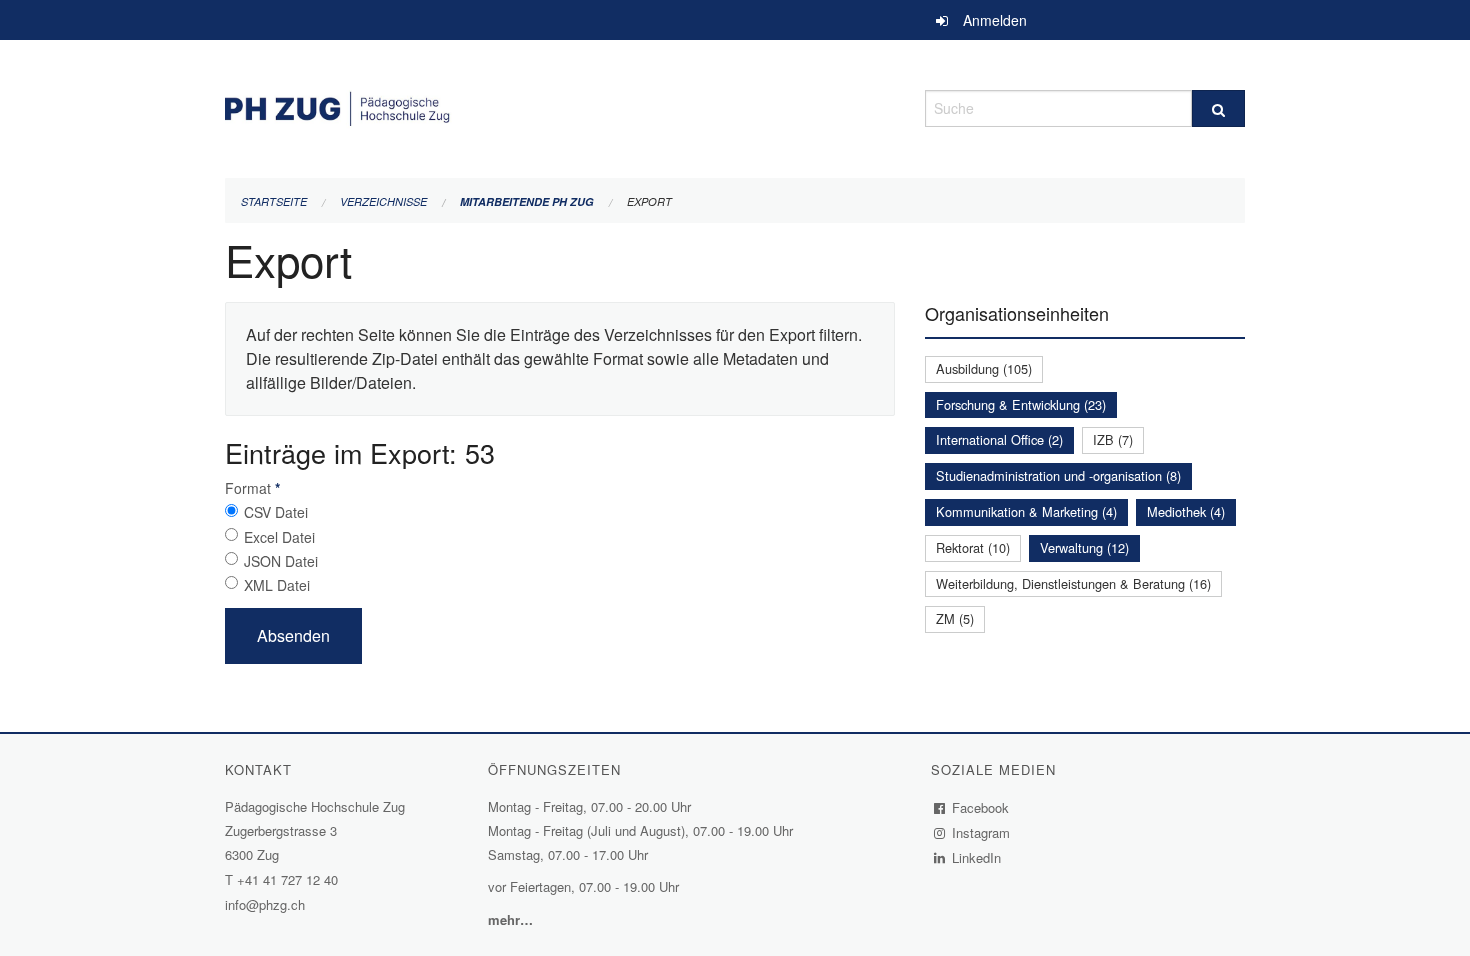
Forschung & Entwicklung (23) (1021, 404)
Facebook (981, 807)
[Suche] (1218, 108)
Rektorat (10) (973, 547)
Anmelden (995, 20)
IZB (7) (1113, 439)
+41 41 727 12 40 (287, 879)
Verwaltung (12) (1084, 547)
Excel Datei (279, 537)
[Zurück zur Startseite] (560, 105)
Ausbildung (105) (984, 368)
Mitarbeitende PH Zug (527, 201)
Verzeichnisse (383, 201)
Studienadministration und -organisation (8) (1058, 475)
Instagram (981, 832)
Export (649, 201)
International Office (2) (999, 439)
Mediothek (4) (1186, 511)
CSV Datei (276, 512)
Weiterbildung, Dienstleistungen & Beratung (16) (1073, 583)
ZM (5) (955, 618)
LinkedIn (977, 857)
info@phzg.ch (265, 904)
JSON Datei (281, 561)
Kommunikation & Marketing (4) (1026, 511)
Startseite (274, 201)
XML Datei (277, 585)
